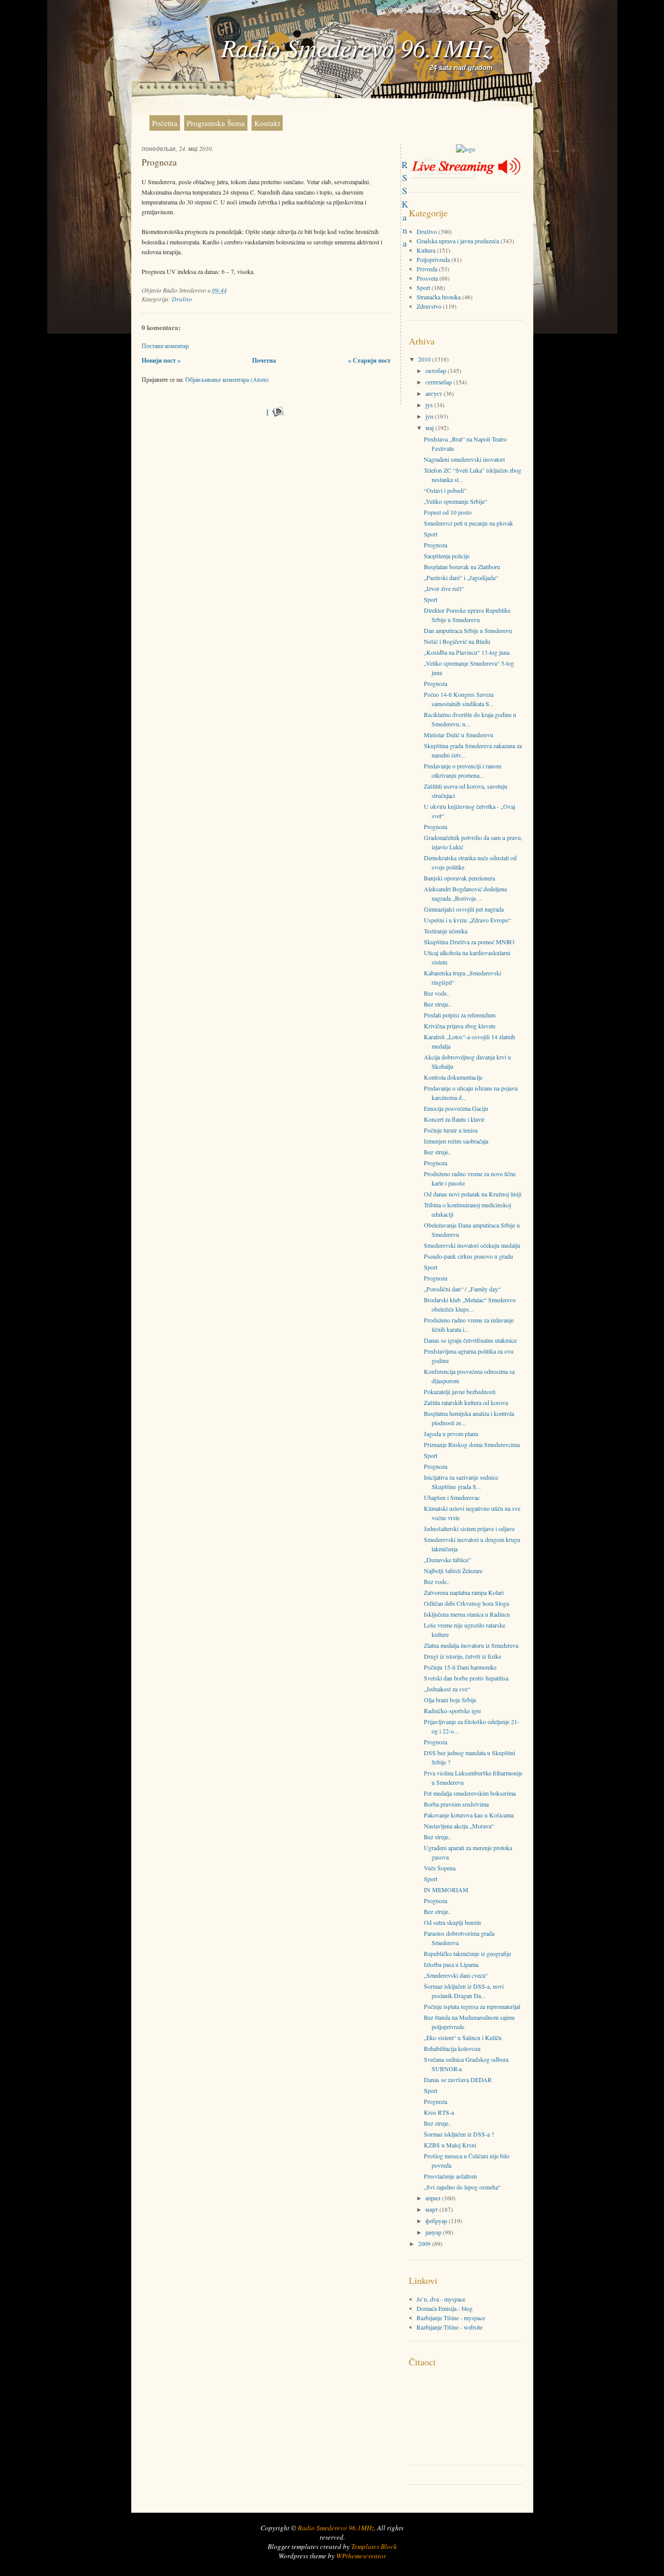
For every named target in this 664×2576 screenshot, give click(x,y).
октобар (437, 370)
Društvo (182, 299)
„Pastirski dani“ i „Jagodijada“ (461, 577)
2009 (425, 2243)
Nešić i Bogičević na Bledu (457, 641)
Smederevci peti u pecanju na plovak (468, 523)
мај (430, 428)
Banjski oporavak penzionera (459, 878)
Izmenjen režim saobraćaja (456, 1141)
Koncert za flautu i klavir (454, 1119)
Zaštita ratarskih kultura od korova (466, 1402)
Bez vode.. (437, 993)
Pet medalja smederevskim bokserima (470, 1793)
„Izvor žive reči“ (444, 588)
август (434, 393)
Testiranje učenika (446, 931)
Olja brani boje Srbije (450, 1700)
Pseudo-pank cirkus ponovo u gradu (468, 1256)
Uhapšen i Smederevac (452, 1497)
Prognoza (159, 162)
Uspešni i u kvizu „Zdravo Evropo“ (467, 920)
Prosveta (427, 278)
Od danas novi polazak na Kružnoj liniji (473, 1194)
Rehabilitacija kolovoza (452, 2048)
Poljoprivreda (433, 259)
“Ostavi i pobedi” (445, 490)
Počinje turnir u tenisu (451, 1130)
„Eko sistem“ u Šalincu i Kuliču (463, 2037)
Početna (165, 123)
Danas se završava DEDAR (458, 2079)
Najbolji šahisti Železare (453, 1571)
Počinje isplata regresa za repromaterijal (472, 2006)
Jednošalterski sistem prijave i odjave (469, 1528)
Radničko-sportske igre (452, 1711)
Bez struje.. (438, 1004)
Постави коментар (165, 346)
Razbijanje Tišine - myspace (451, 2318)
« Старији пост (369, 360)
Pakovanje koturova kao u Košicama (469, 1815)
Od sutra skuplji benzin (452, 1922)
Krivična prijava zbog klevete (460, 1026)
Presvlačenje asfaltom (450, 2176)
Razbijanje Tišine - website (449, 2327)
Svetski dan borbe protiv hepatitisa (466, 1678)
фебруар (437, 2221)
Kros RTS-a (439, 2112)
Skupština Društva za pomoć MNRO (469, 942)
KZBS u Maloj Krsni (450, 2145)
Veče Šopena (440, 1868)
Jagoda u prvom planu (451, 1434)
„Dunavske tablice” (447, 1560)
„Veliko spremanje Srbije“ (455, 501)
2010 (425, 359)
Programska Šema (216, 123)
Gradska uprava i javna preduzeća (458, 241)
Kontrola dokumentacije (453, 1077)
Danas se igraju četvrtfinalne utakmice (470, 1340)
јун (430, 416)
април (434, 2198)
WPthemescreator (361, 2556)
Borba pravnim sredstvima (456, 1804)
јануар (434, 2232)
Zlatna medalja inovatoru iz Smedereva (471, 1645)
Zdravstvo (429, 306)
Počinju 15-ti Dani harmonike (460, 1667)
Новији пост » (161, 360)
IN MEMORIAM (446, 1890)
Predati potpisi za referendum (460, 1015)
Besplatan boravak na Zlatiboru (462, 567)
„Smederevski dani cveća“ (456, 1975)
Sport (423, 287)
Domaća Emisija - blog (445, 2308)
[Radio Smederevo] (466, 149)
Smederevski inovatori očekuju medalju (472, 1245)
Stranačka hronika (439, 297)
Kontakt (267, 123)
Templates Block (374, 2546)
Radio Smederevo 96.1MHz (357, 47)
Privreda (427, 269)
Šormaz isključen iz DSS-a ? (459, 2134)
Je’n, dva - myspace (441, 2299)
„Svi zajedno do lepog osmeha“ (462, 2187)
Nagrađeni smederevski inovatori (464, 459)
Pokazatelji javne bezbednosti (460, 1392)
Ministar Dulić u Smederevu (459, 735)
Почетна (264, 360)
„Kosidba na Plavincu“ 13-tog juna (467, 652)
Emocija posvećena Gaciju (456, 1108)
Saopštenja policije (447, 556)
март (432, 2209)
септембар (439, 382)
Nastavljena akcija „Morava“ (459, 1826)
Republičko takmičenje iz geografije (467, 1953)
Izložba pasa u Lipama (451, 1964)
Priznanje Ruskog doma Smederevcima (472, 1444)
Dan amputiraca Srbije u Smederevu (468, 630)
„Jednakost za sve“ (447, 1689)
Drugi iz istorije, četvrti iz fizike (462, 1656)
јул (430, 405)
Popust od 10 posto (448, 512)
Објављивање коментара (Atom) (227, 379)
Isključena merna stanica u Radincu (467, 1614)
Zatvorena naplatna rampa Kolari (464, 1592)
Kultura (426, 250)
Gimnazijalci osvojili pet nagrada (464, 909)
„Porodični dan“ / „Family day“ (462, 1289)
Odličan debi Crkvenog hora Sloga (466, 1603)
